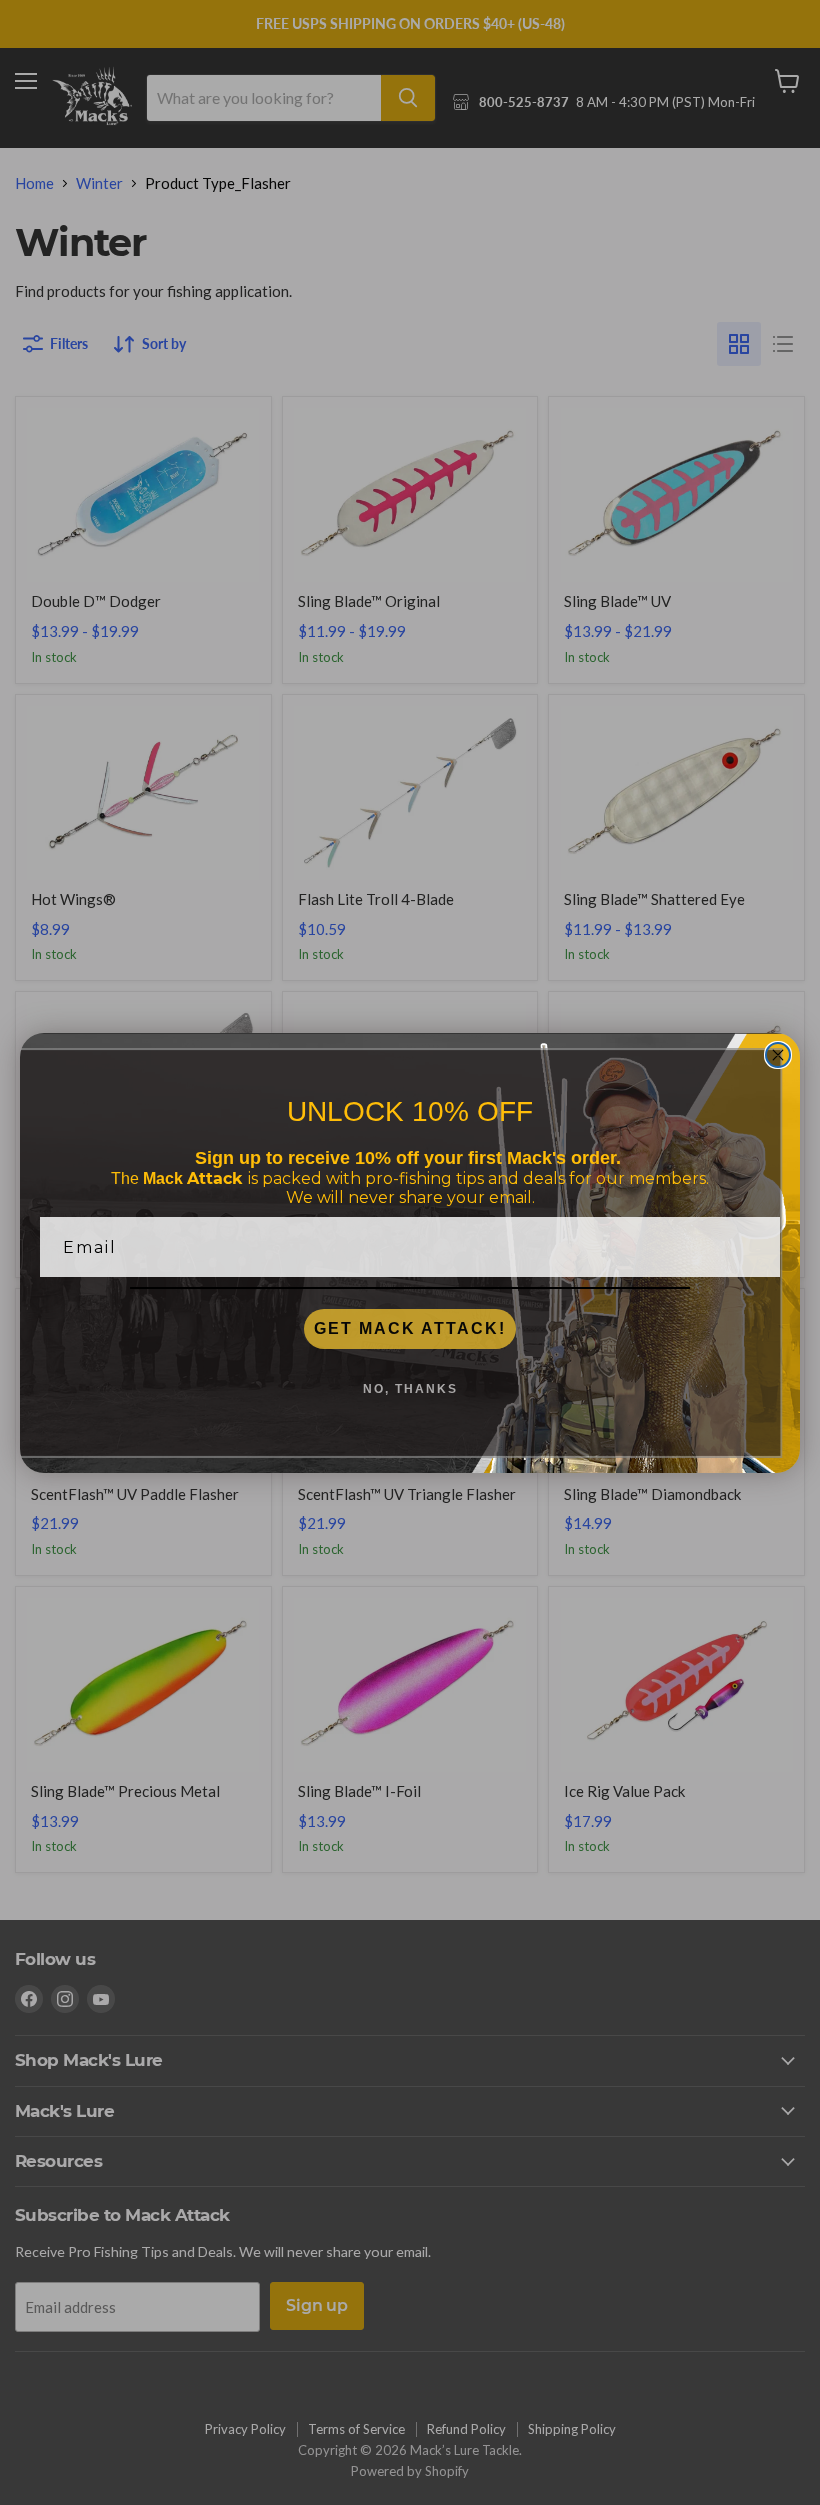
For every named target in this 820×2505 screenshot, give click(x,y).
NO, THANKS (410, 1389)
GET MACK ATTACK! (410, 1328)
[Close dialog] (778, 1055)
